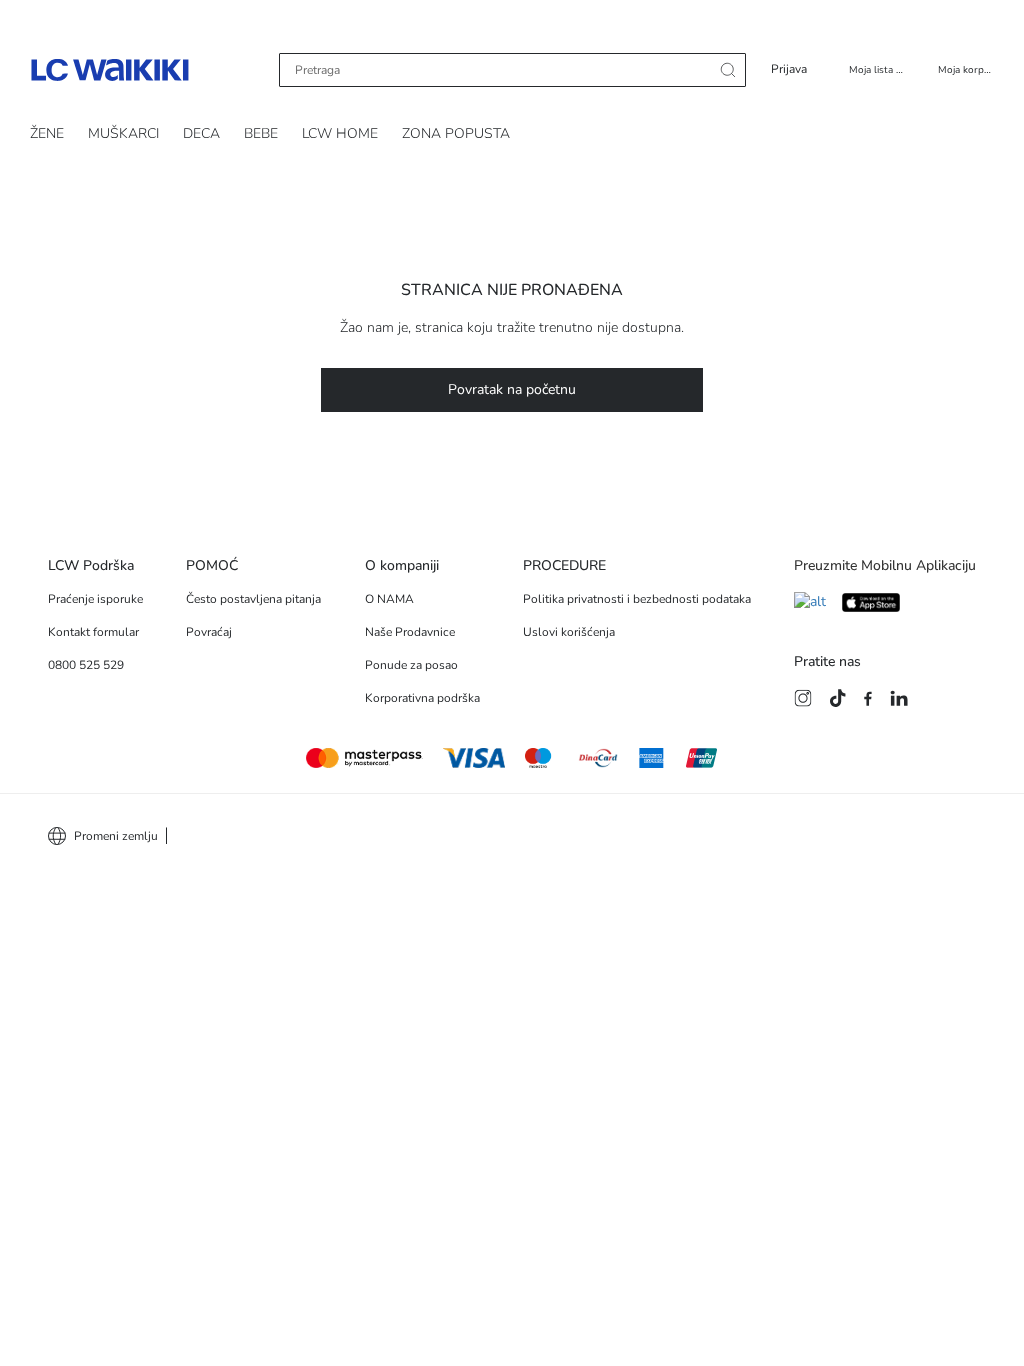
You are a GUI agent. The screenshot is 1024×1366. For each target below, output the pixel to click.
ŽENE (47, 133)
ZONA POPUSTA (456, 133)
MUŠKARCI (123, 133)
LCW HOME (340, 133)
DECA (201, 133)
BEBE (261, 133)
